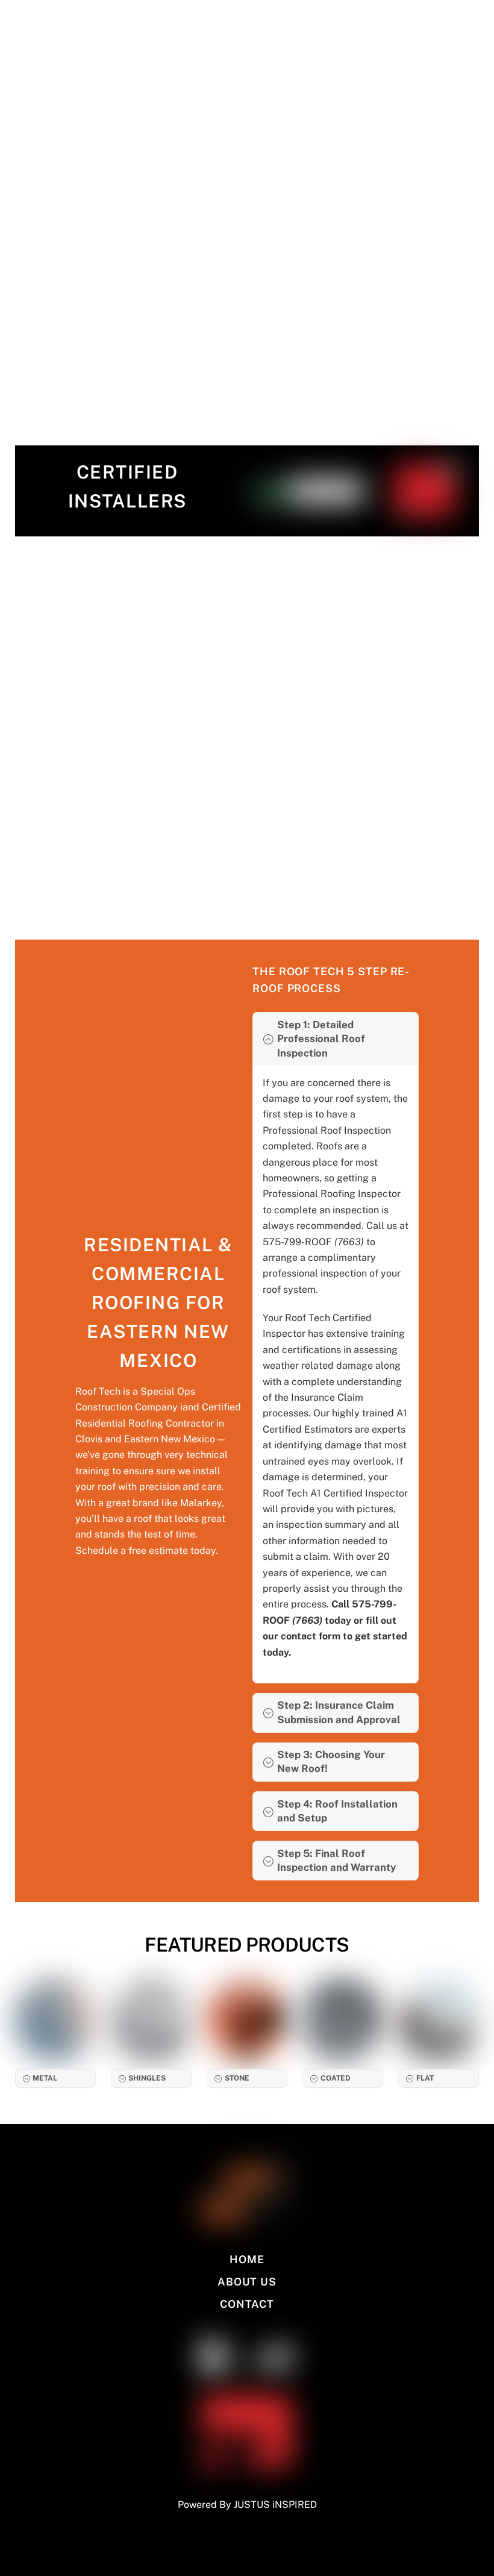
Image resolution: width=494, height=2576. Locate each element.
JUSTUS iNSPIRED (275, 2505)
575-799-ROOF (314, 1242)
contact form (311, 1636)
